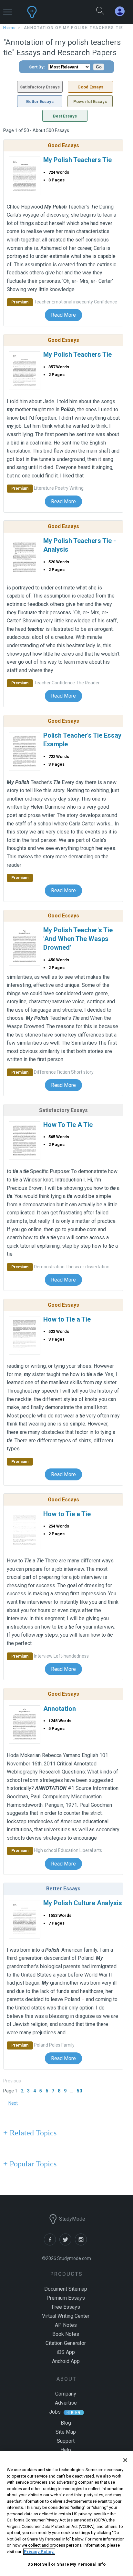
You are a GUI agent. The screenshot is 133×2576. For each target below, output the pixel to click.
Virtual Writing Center (66, 2316)
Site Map (66, 2432)
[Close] (125, 2460)
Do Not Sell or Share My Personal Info (67, 2564)
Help (66, 2450)
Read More (63, 315)
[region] (66, 2514)
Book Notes (66, 2334)
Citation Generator (66, 2343)
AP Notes (66, 2325)
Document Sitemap (66, 2289)
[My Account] (122, 11)
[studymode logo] (50, 12)
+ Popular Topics (30, 2164)
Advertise (66, 2403)
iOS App (66, 2352)
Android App (66, 2361)
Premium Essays (66, 2298)
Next (13, 2103)
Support (66, 2441)
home (10, 28)
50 (79, 2091)
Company (66, 2394)
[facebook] (52, 2244)
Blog (66, 2423)
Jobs (55, 2412)
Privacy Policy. (39, 2552)
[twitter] (67, 2244)
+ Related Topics (30, 2133)
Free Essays (66, 2307)
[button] (8, 9)
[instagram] (82, 2244)
